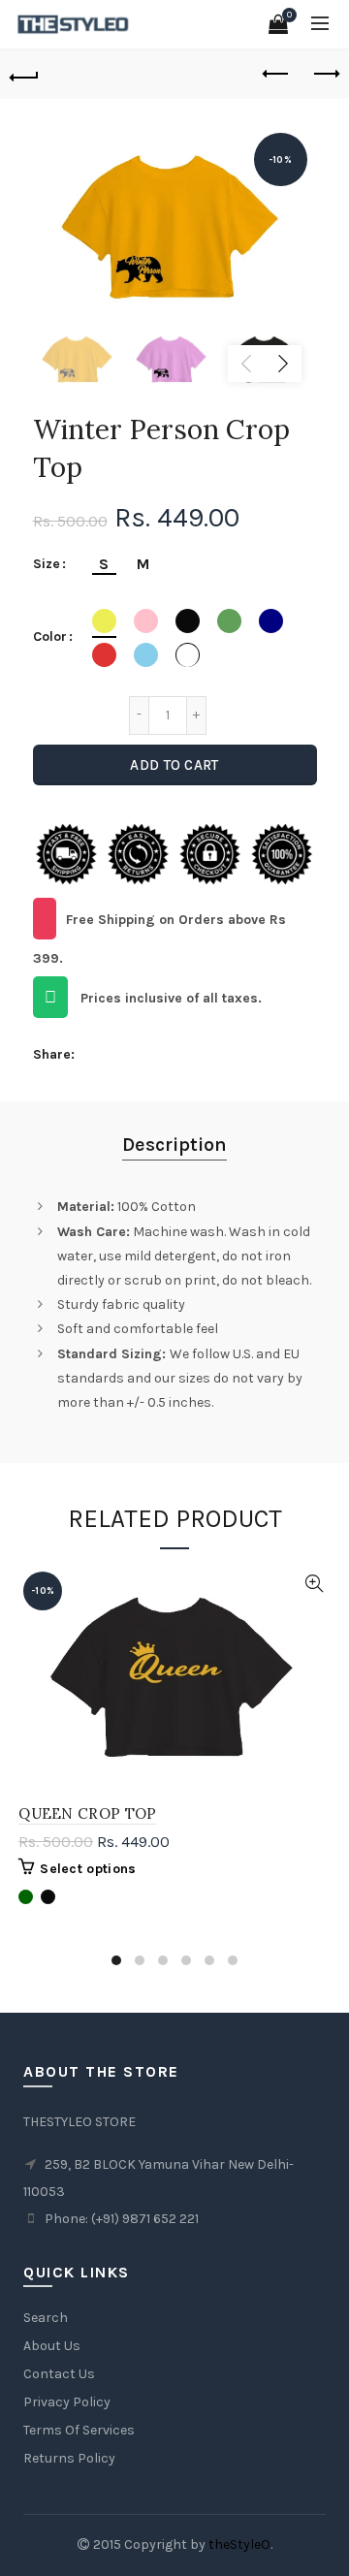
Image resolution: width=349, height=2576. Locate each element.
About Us (52, 2346)
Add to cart (174, 765)
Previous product (276, 75)
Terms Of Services (79, 2430)
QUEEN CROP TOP (87, 1813)
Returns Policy (69, 2458)
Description (174, 1145)
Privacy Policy (67, 2402)
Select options (88, 1869)
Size (47, 564)
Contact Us (59, 2374)
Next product (325, 75)
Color (50, 637)
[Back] (24, 75)
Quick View (314, 1584)
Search (46, 2318)
